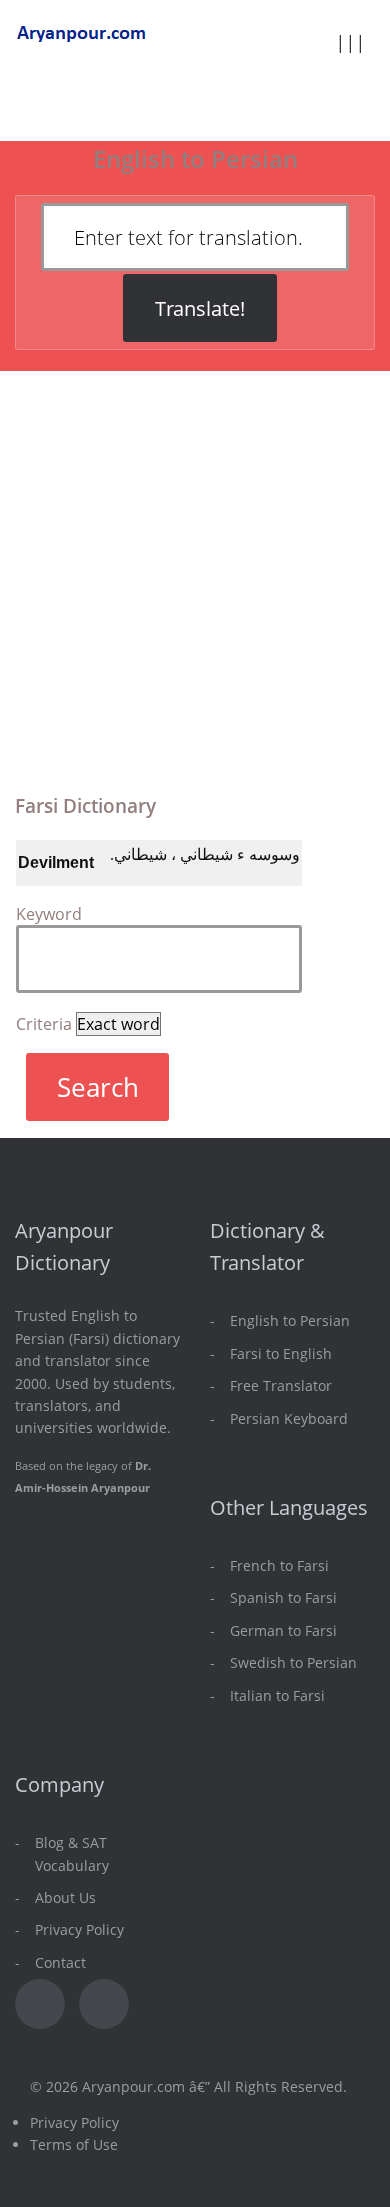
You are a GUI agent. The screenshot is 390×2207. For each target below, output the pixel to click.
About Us (65, 1897)
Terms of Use (74, 2144)
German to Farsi (283, 1630)
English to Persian (290, 1320)
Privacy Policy (79, 1929)
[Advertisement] (195, 571)
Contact (60, 1962)
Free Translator (281, 1385)
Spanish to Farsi (283, 1597)
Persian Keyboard (289, 1418)
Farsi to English (281, 1353)
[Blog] (104, 2004)
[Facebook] (40, 2004)
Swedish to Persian (293, 1662)
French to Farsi (279, 1565)
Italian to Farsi (277, 1695)
